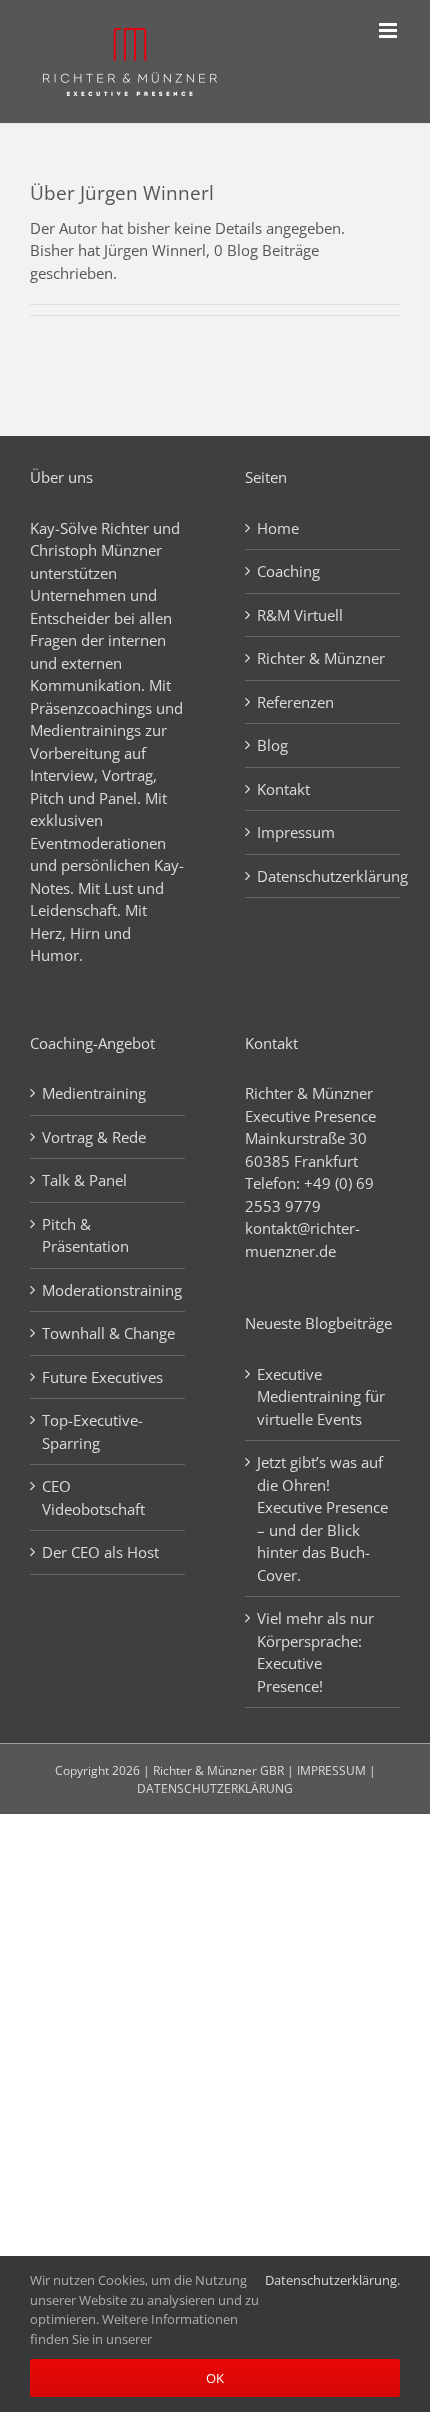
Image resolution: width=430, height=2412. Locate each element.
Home (278, 528)
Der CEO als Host (100, 1552)
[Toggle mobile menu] (389, 30)
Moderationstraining (108, 1290)
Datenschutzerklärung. (332, 2280)
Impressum (296, 832)
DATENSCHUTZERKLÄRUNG (215, 1788)
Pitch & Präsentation (85, 1235)
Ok (215, 2378)
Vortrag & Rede (94, 1137)
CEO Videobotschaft (93, 1497)
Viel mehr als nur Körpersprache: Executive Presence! (315, 1652)
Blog (272, 745)
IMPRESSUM (331, 1770)
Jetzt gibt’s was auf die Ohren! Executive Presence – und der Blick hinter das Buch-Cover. (322, 1518)
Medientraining (94, 1093)
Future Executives (102, 1377)
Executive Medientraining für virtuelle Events (321, 1396)
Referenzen (295, 702)
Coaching (288, 571)
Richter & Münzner (321, 658)
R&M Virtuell (300, 615)
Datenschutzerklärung (323, 876)
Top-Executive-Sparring (92, 1431)
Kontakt (283, 789)
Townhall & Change (108, 1333)
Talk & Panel (84, 1180)
